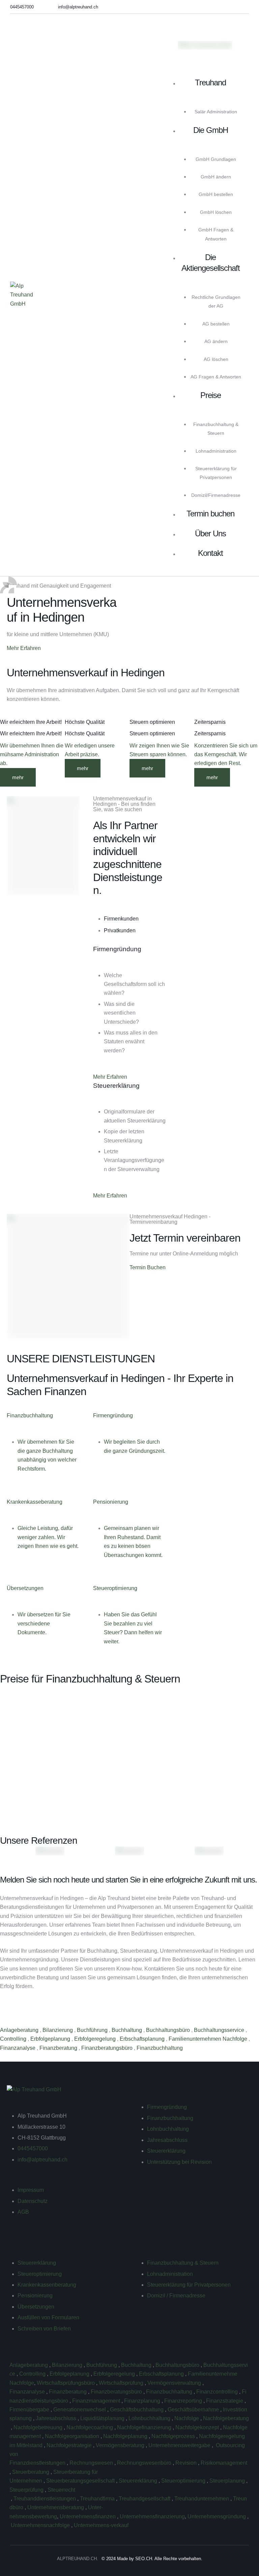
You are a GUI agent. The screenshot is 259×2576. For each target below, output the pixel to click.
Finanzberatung (59, 2048)
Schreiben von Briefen (44, 2329)
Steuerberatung (31, 2472)
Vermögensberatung (121, 2445)
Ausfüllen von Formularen (48, 2317)
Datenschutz (33, 2201)
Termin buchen (210, 514)
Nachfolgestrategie (70, 2445)
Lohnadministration (216, 451)
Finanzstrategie (225, 2401)
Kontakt (210, 553)
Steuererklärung (166, 2151)
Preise (211, 395)
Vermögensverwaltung (175, 2383)
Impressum (31, 2190)
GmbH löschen (216, 212)
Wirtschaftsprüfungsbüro (66, 2383)
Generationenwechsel (80, 2410)
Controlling (14, 2039)
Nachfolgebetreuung (39, 2427)
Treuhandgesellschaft (145, 2499)
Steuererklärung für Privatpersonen (189, 2285)
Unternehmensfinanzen (88, 2516)
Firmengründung (167, 2107)
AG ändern (216, 341)
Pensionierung (35, 2296)
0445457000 (33, 2148)
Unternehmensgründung (217, 2516)
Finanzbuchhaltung (160, 2048)
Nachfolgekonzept (198, 2427)
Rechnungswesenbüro (145, 2463)
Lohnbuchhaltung (168, 2129)
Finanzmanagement (97, 2401)
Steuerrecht (61, 2490)
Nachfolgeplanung (126, 2436)
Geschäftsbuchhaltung (137, 2410)
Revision (187, 2463)
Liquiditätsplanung (103, 2418)
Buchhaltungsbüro (169, 2030)
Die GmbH (211, 130)
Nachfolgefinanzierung (145, 2427)
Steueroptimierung (40, 2274)
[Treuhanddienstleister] (10, 2499)
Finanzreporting (184, 2401)
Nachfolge (187, 2418)
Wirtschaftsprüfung (122, 2383)
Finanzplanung (143, 2401)
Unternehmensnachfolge (41, 2525)
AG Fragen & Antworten (216, 377)
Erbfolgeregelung (96, 2039)
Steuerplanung (228, 2481)
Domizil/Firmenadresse (216, 495)
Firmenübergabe (30, 2410)
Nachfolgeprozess (174, 2436)
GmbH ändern (216, 177)
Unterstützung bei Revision (179, 2162)
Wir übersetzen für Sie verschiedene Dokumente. (44, 1623)
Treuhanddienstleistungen (45, 2499)
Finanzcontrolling (218, 2392)
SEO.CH (144, 2559)
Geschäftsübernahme (194, 2410)
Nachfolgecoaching (90, 2427)
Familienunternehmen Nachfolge (209, 2039)
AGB (23, 2212)
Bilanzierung (58, 2030)
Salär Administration (216, 112)
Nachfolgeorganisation (73, 2436)
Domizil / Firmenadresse (176, 2296)
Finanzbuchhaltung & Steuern (183, 2263)
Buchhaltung (127, 2030)
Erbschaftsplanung (143, 2039)
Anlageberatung (20, 2030)
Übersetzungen (36, 2307)
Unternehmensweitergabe (180, 2445)
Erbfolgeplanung (51, 2039)
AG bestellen (216, 324)
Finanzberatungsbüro (108, 2048)
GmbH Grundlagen (216, 159)
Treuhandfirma (98, 2499)
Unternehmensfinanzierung (152, 2516)
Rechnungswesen (92, 2463)
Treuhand (210, 82)
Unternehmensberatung (56, 2507)
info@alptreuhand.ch (42, 2160)
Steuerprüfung (27, 2490)
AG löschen (216, 359)
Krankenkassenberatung (47, 2285)
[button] (22, 7)
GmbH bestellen (216, 194)
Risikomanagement (225, 2463)
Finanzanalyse (18, 2048)
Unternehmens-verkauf (101, 2525)
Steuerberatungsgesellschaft (81, 2481)
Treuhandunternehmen (202, 2499)
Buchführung (93, 2030)
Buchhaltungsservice (220, 2030)
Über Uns (210, 533)
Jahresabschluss (167, 2140)
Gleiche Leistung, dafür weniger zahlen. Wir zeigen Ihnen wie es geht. (48, 1537)
